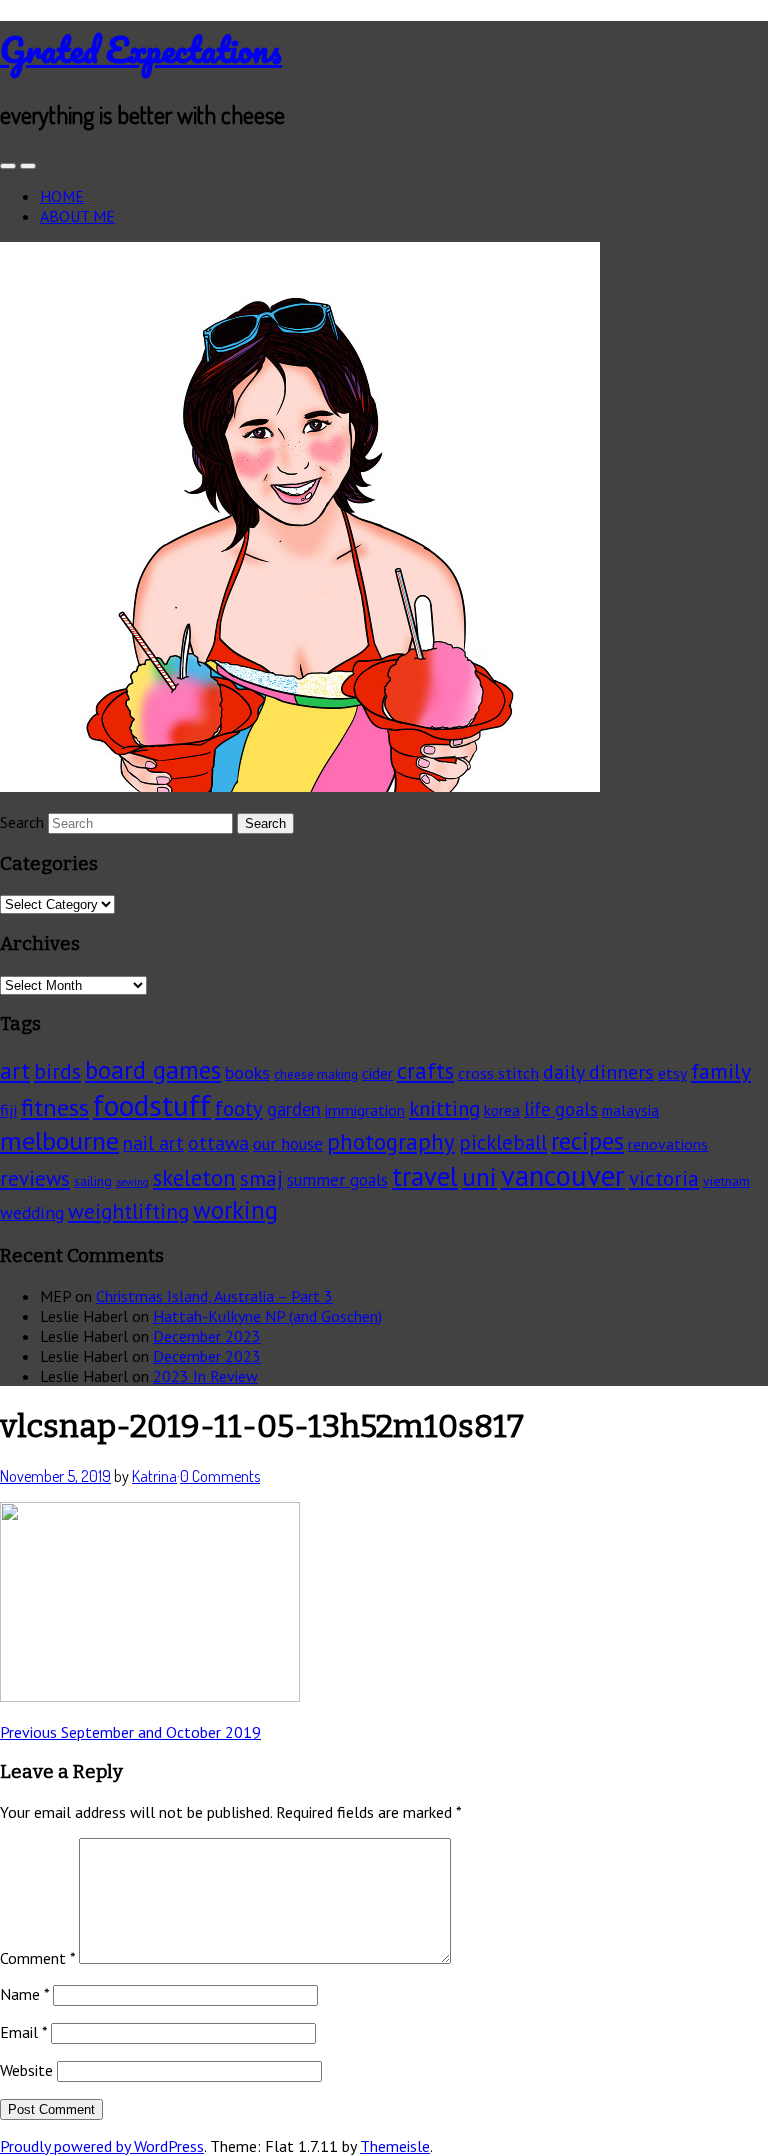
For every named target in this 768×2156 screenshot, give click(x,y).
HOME (62, 196)
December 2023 (207, 1336)
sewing (132, 1182)
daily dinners (598, 1071)
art (15, 1070)
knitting (444, 1108)
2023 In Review (205, 1376)
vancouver (563, 1175)
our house (288, 1144)
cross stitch (498, 1072)
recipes (587, 1141)
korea (502, 1110)
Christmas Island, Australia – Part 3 (214, 1296)
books (247, 1072)
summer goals (337, 1180)
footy (239, 1108)
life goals (561, 1109)
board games (153, 1070)
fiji (8, 1109)
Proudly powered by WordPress (102, 2146)
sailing (93, 1181)
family (721, 1071)
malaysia (630, 1110)
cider (377, 1073)
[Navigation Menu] (28, 166)
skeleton (194, 1177)
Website (26, 2070)
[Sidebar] (8, 166)
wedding (32, 1212)
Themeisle (395, 2146)
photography (391, 1141)
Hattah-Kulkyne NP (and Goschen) (267, 1316)
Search (22, 822)
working (235, 1210)
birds (57, 1071)
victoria (664, 1178)
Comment (37, 1958)
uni (479, 1177)
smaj (261, 1178)
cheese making (316, 1074)
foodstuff (152, 1105)
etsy (672, 1073)
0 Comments (220, 1476)
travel (425, 1176)
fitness (55, 1107)
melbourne (59, 1140)
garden (294, 1109)
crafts (425, 1070)
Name (24, 1994)
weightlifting (128, 1211)
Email (23, 2032)
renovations (668, 1144)
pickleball (503, 1142)
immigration (365, 1110)
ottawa (218, 1142)
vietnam (726, 1181)
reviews (35, 1178)
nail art (153, 1143)
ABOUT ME (77, 216)
